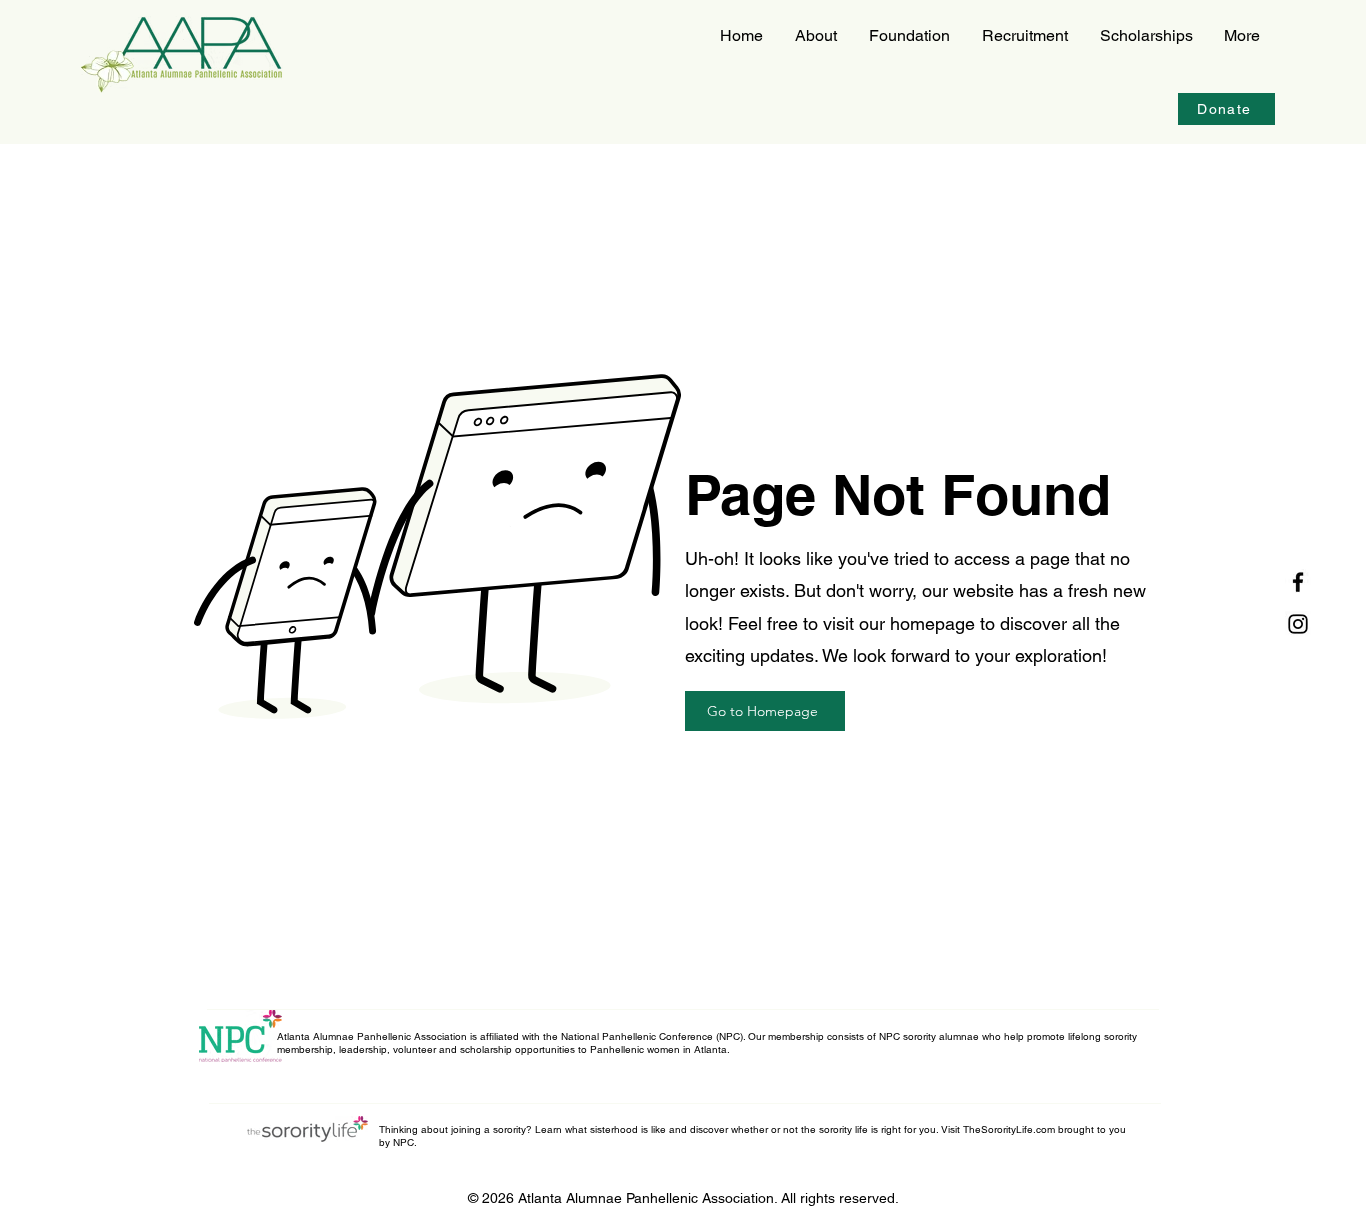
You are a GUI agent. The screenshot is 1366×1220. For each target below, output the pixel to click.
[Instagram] (1298, 624)
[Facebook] (1298, 582)
